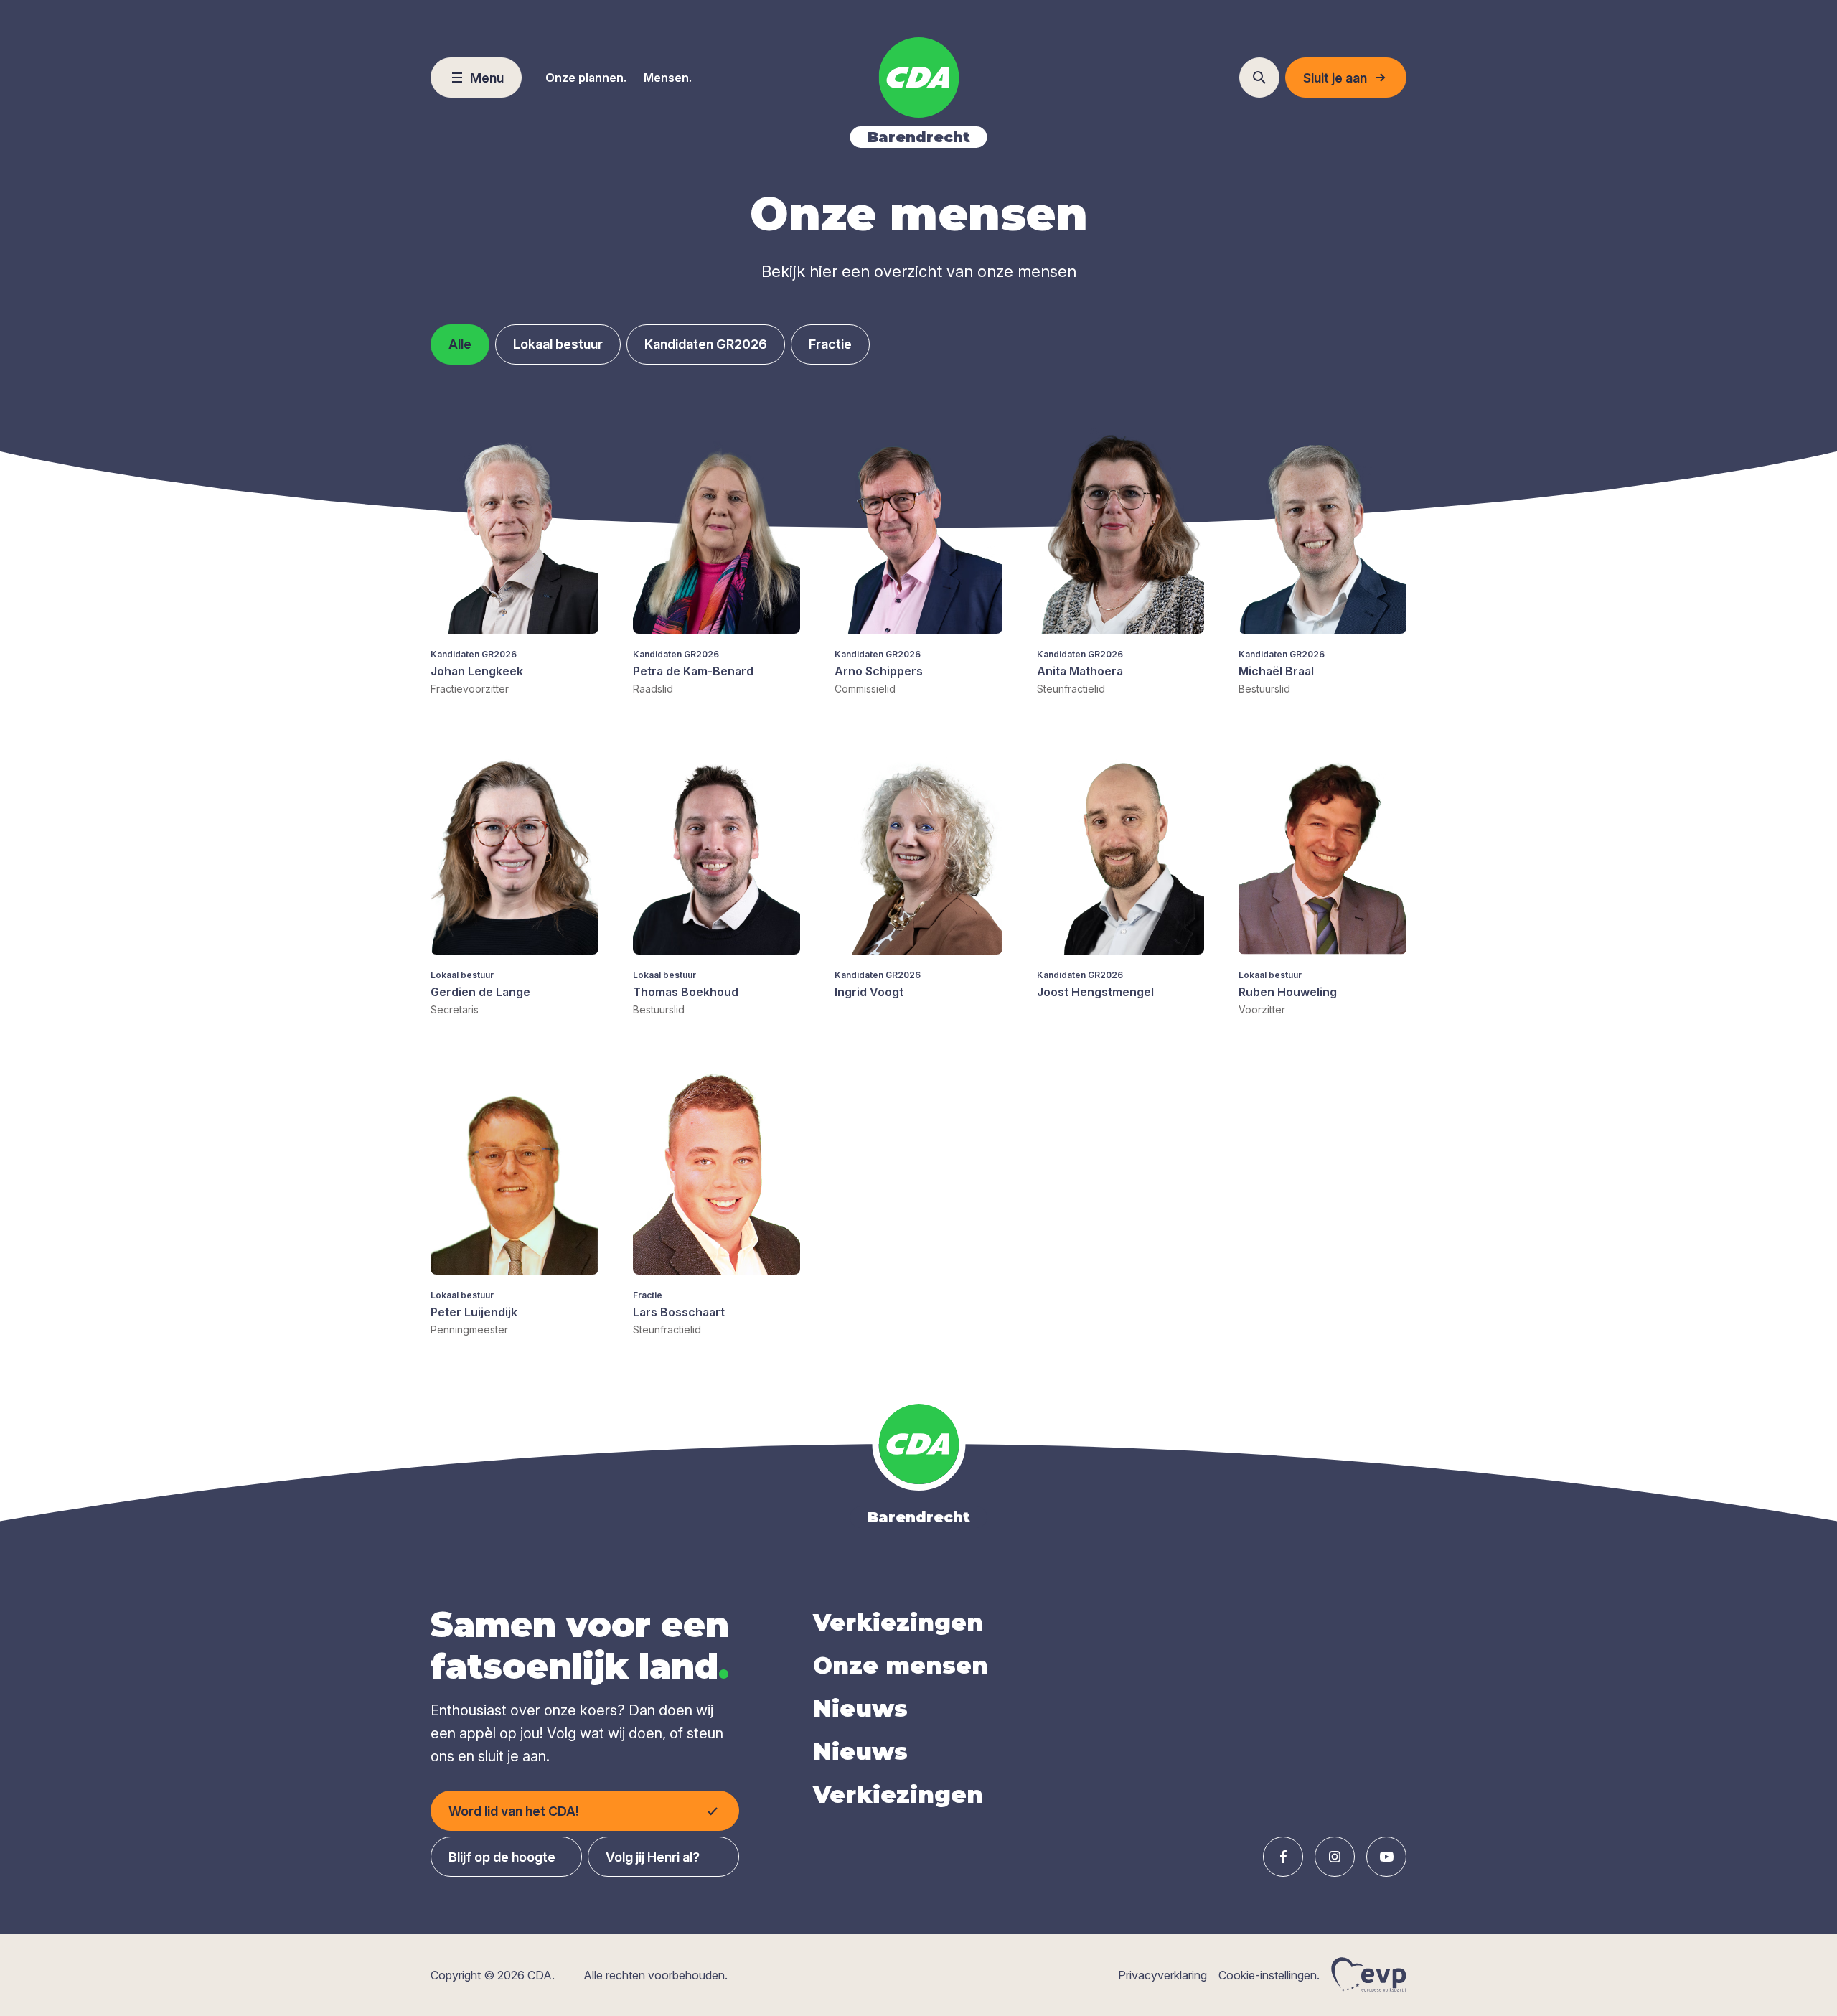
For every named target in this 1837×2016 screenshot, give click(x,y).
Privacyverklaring (1162, 1975)
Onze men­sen (901, 1665)
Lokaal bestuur (558, 344)
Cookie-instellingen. (1269, 1975)
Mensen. (668, 78)
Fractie (830, 344)
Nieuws (860, 1708)
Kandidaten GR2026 (706, 344)
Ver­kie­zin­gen (898, 1622)
